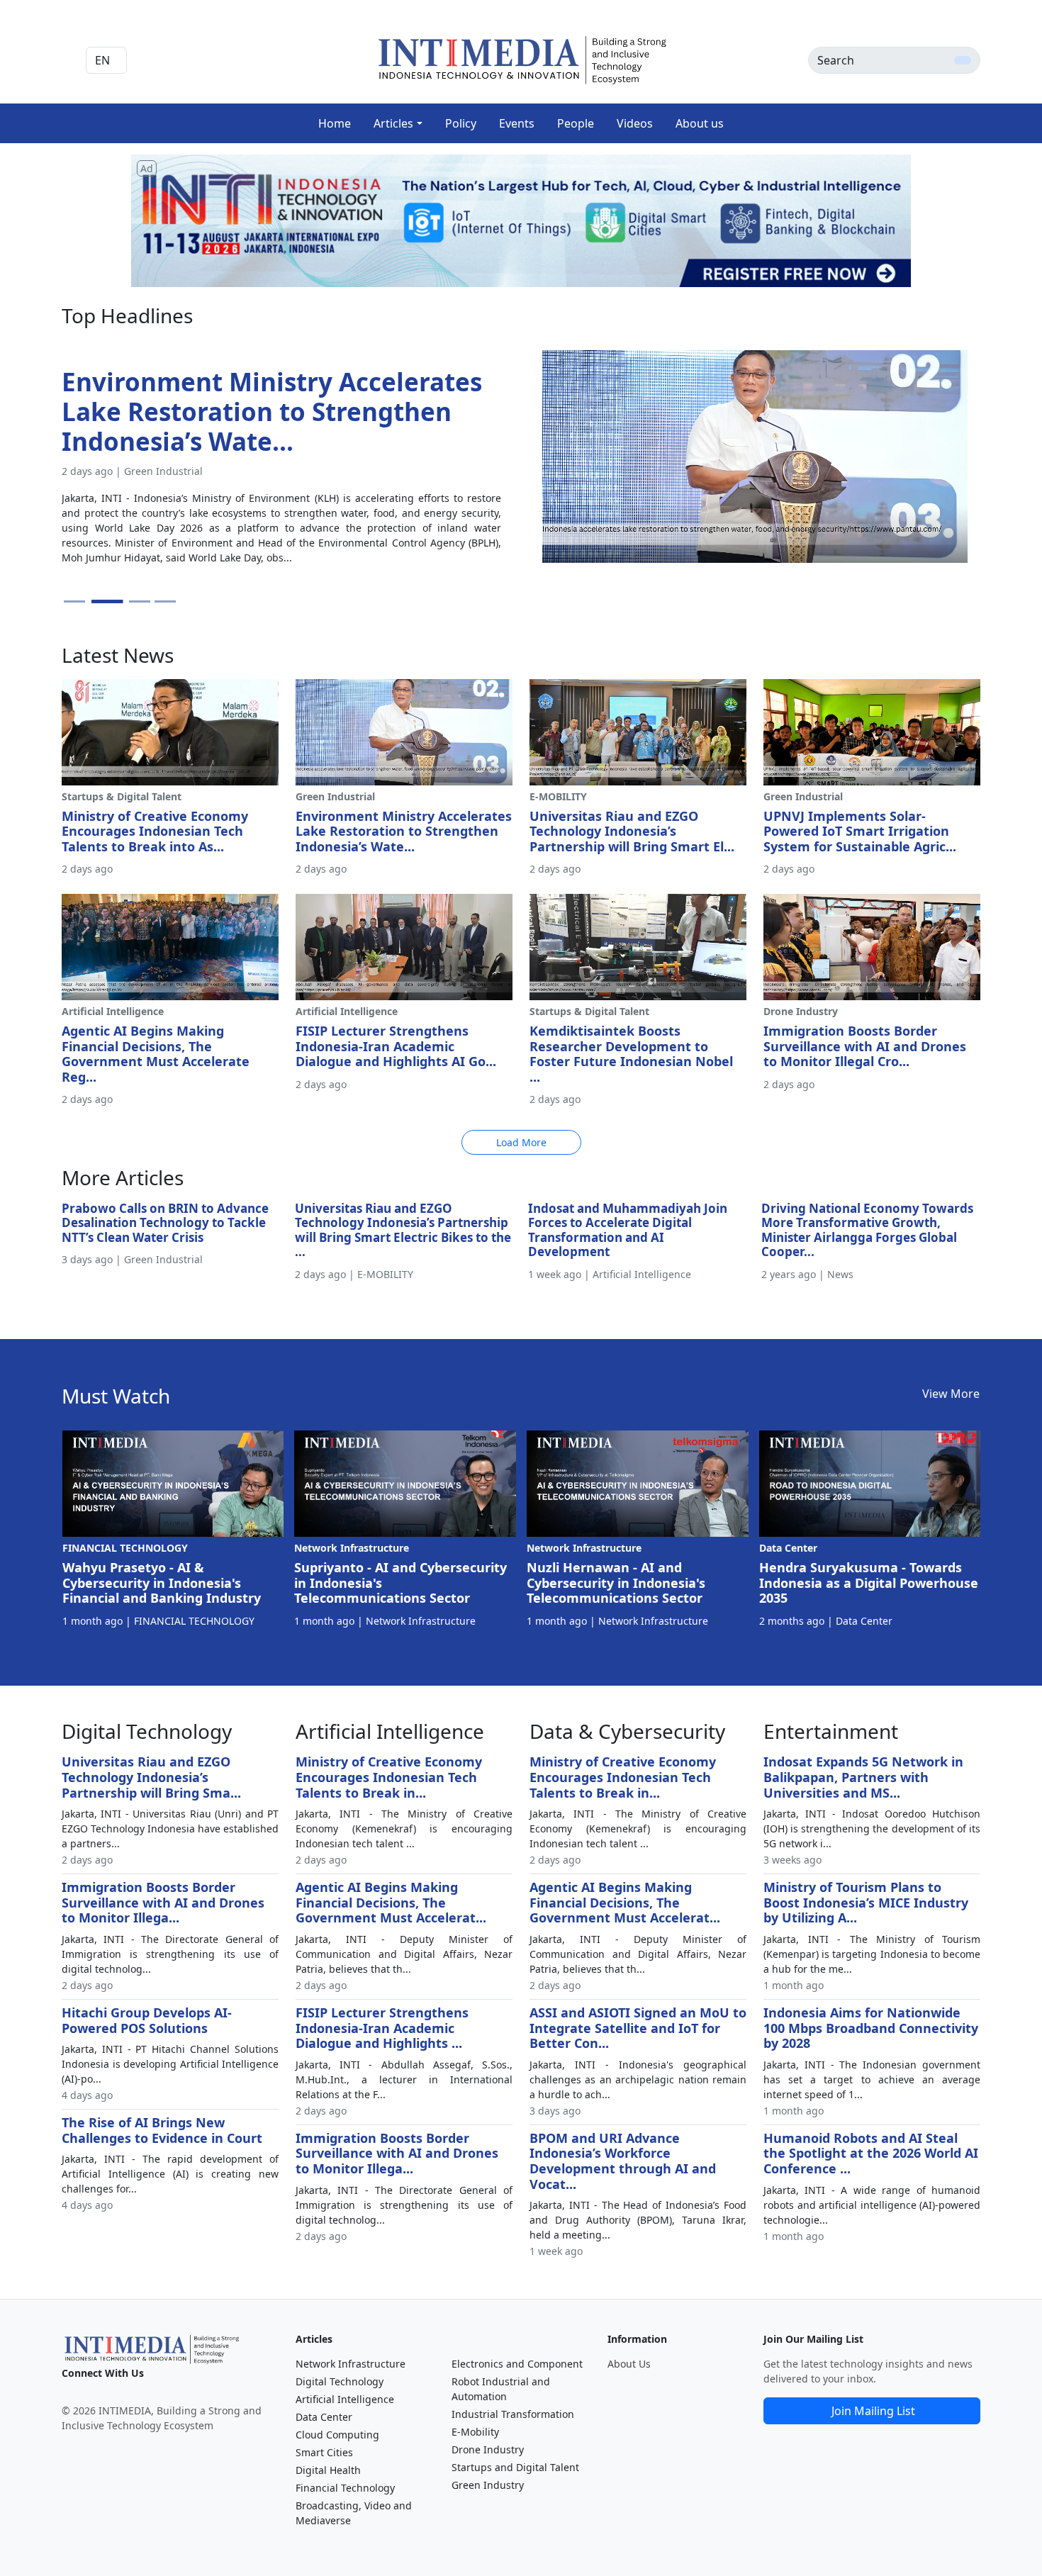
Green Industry (488, 2485)
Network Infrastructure (351, 2364)
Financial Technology (345, 2488)
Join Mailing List (873, 2411)
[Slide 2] (100, 601)
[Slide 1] (74, 601)
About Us (629, 2364)
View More (951, 1394)
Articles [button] (393, 123)
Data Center (324, 2417)
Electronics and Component (517, 2364)
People (576, 123)
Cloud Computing (337, 2435)
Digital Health (328, 2470)
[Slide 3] (133, 601)
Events (517, 123)
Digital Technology (340, 2381)
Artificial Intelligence (345, 2399)
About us (700, 123)
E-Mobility (475, 2432)
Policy (461, 123)
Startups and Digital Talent (515, 2467)
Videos (635, 123)
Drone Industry (488, 2449)
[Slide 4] (165, 601)
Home (335, 123)
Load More (521, 1142)
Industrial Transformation (513, 2414)
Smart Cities (324, 2452)
